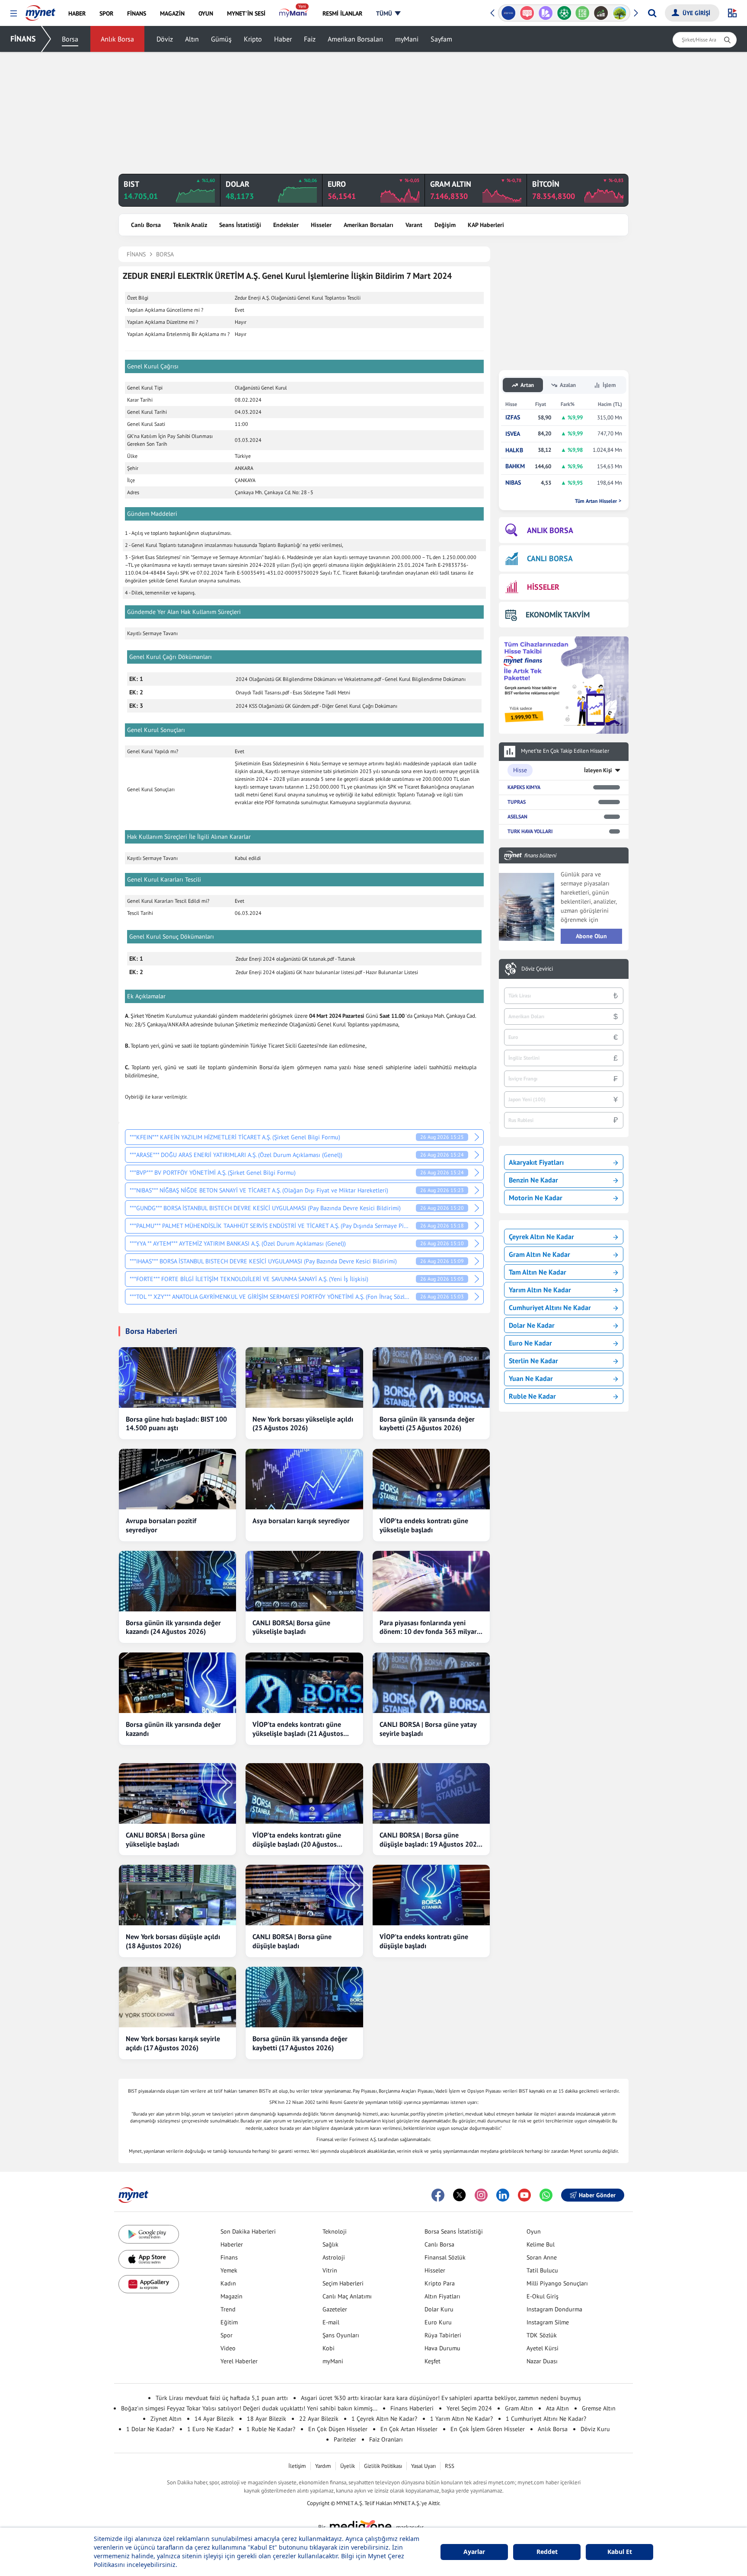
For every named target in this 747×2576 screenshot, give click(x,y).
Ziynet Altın (166, 2419)
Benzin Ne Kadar (533, 1180)
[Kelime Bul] (583, 13)
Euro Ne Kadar (530, 1343)
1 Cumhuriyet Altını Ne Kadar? (546, 2419)
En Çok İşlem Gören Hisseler (488, 2429)
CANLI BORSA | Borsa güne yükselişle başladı (165, 1839)
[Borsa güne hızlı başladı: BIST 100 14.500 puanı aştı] (177, 1377)
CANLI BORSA (550, 558)
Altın (192, 39)
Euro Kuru (438, 2322)
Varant (414, 225)
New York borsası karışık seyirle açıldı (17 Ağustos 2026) (173, 2043)
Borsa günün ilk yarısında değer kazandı (173, 1729)
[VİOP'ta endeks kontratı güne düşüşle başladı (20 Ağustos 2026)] (304, 1793)
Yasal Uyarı (423, 2466)
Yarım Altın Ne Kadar (540, 1290)
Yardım (323, 2466)
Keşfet (433, 2361)
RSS (450, 2466)
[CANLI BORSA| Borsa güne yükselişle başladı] (304, 1581)
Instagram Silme (548, 2322)
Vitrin (330, 2270)
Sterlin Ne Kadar (533, 1361)
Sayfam (441, 39)
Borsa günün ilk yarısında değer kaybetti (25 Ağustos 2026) (427, 1424)
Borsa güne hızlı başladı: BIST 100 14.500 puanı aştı (176, 1424)
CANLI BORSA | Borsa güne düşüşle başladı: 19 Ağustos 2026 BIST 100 (430, 1840)
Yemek (229, 2270)
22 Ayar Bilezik (319, 2419)
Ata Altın (557, 2408)
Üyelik (348, 2466)
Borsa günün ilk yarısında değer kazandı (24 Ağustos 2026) (173, 1627)
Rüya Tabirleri (443, 2335)
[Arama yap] (652, 13)
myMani (407, 39)
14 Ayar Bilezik (214, 2419)
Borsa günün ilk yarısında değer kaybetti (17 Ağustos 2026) (300, 2043)
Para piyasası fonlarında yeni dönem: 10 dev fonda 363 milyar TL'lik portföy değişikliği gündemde (428, 1627)
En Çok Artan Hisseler (409, 2429)
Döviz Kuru (595, 2429)
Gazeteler (335, 2309)
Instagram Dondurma (554, 2309)
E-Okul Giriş (543, 2296)
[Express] (509, 13)
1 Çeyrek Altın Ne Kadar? (384, 2419)
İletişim (297, 2466)
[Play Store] (149, 2234)
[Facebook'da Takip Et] (438, 2195)
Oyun (534, 2231)
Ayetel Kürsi (543, 2348)
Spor (227, 2335)
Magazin (231, 2296)
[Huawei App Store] (149, 2284)
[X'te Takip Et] (460, 2195)
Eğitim (229, 2322)
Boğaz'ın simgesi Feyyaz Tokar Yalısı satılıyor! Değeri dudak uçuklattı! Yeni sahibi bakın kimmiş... (249, 2408)
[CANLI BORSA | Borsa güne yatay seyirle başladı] (431, 1683)
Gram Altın (519, 2408)
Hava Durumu (442, 2348)
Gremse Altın (599, 2408)
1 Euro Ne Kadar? (210, 2429)
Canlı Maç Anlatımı (347, 2296)
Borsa (70, 39)
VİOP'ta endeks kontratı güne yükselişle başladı (424, 1525)
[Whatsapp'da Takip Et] (546, 2195)
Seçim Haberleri (343, 2283)
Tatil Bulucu (542, 2270)
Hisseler (321, 225)
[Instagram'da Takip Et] (481, 2195)
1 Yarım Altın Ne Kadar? (461, 2419)
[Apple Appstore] (149, 2259)
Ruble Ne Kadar (532, 1396)
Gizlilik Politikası (383, 2466)
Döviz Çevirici (537, 969)
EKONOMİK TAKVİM (558, 615)
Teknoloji (335, 2231)
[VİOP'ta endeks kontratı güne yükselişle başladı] (431, 1479)
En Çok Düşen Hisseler (338, 2429)
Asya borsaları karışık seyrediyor (301, 1521)
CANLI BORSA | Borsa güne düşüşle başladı (292, 1941)
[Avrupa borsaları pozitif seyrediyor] (177, 1479)
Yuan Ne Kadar (531, 1378)
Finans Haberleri (412, 2408)
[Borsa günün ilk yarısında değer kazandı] (177, 1683)
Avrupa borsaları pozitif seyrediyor (161, 1525)
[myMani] (294, 13)
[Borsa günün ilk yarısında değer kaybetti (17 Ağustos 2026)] (304, 1997)
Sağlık (330, 2244)
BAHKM (515, 466)
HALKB (514, 450)
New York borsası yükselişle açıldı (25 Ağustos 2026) (303, 1424)
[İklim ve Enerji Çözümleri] (620, 13)
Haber (283, 39)
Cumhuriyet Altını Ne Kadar (550, 1307)
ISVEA (513, 434)
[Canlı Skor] (564, 13)
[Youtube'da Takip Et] (524, 2195)
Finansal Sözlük (445, 2257)
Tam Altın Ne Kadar (538, 1272)
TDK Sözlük (542, 2335)
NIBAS (513, 483)
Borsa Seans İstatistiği (454, 2231)
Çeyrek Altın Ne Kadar (541, 1237)
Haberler (232, 2244)
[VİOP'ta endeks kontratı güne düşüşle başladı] (431, 1895)
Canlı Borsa (146, 225)
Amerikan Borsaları (355, 39)
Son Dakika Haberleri (248, 2231)
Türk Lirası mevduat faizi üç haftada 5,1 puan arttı (222, 2398)
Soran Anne (542, 2257)
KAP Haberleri (486, 225)
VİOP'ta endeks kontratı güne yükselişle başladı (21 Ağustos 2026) (298, 1729)
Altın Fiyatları (442, 2296)
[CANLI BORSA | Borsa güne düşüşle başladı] (304, 1895)
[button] (14, 14)
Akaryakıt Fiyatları (536, 1162)
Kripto (253, 39)
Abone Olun (591, 936)
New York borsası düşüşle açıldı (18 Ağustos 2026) (173, 1941)
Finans (229, 2257)
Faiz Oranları (386, 2439)
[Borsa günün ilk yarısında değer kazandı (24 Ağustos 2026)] (177, 1581)
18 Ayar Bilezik (267, 2419)
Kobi (329, 2348)
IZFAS (513, 417)
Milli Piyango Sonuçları (557, 2283)
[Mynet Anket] (527, 13)
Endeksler (286, 225)
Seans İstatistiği (240, 225)
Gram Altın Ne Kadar (539, 1254)
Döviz (165, 39)
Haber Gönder (597, 2195)
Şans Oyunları (341, 2335)
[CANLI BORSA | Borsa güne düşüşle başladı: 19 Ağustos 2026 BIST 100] (431, 1793)
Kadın (228, 2283)
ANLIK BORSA (550, 530)
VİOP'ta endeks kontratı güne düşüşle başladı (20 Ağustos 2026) (297, 1840)
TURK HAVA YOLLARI (530, 831)
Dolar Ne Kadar (532, 1325)
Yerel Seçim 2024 (469, 2408)
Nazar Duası (542, 2361)
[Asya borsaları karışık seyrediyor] (304, 1479)
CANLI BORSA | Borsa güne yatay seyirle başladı (428, 1729)
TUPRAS (517, 802)
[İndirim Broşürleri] (545, 13)
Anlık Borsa (117, 39)
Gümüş (221, 39)
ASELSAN (517, 817)
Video (228, 2348)
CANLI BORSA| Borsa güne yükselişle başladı (291, 1627)
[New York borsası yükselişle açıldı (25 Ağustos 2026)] (304, 1377)
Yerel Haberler (239, 2361)
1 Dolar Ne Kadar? (150, 2429)
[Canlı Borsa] (601, 13)
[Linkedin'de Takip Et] (503, 2195)
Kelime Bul (541, 2244)
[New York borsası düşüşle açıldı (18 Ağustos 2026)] (177, 1895)
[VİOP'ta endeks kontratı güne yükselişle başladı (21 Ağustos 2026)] (304, 1683)
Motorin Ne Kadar (536, 1198)
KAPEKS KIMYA (524, 787)
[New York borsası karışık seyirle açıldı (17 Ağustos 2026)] (177, 1997)
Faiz (310, 39)
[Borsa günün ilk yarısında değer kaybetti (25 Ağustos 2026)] (431, 1377)
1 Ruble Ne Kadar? (271, 2429)
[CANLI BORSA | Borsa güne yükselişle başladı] (177, 1793)
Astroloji (334, 2257)
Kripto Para (440, 2283)
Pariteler (345, 2439)
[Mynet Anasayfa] (40, 10)
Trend (228, 2309)
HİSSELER (543, 587)
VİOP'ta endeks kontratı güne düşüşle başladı (424, 1941)
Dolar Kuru (439, 2309)
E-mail (331, 2322)
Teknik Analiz (190, 225)
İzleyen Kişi (598, 770)
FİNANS (23, 39)
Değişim (445, 225)
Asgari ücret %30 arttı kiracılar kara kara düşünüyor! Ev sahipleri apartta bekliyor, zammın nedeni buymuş (441, 2398)
